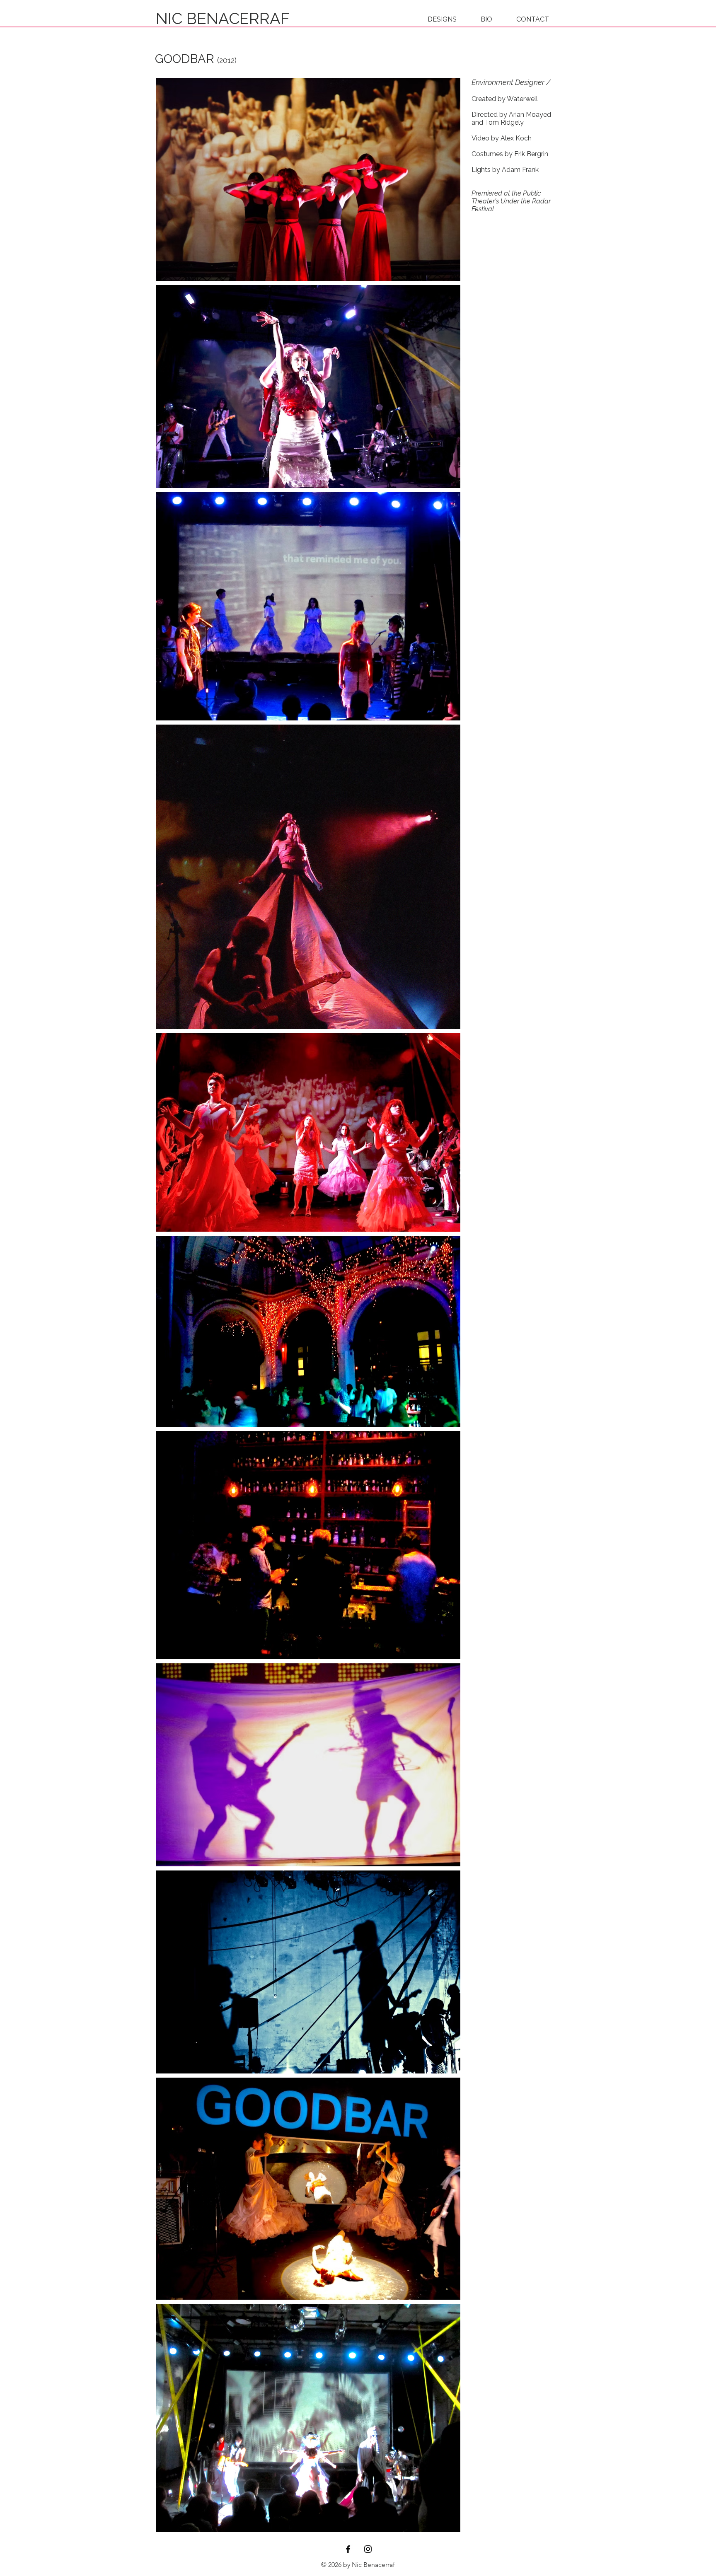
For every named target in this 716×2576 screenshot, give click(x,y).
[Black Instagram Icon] (368, 2549)
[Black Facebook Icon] (348, 2549)
